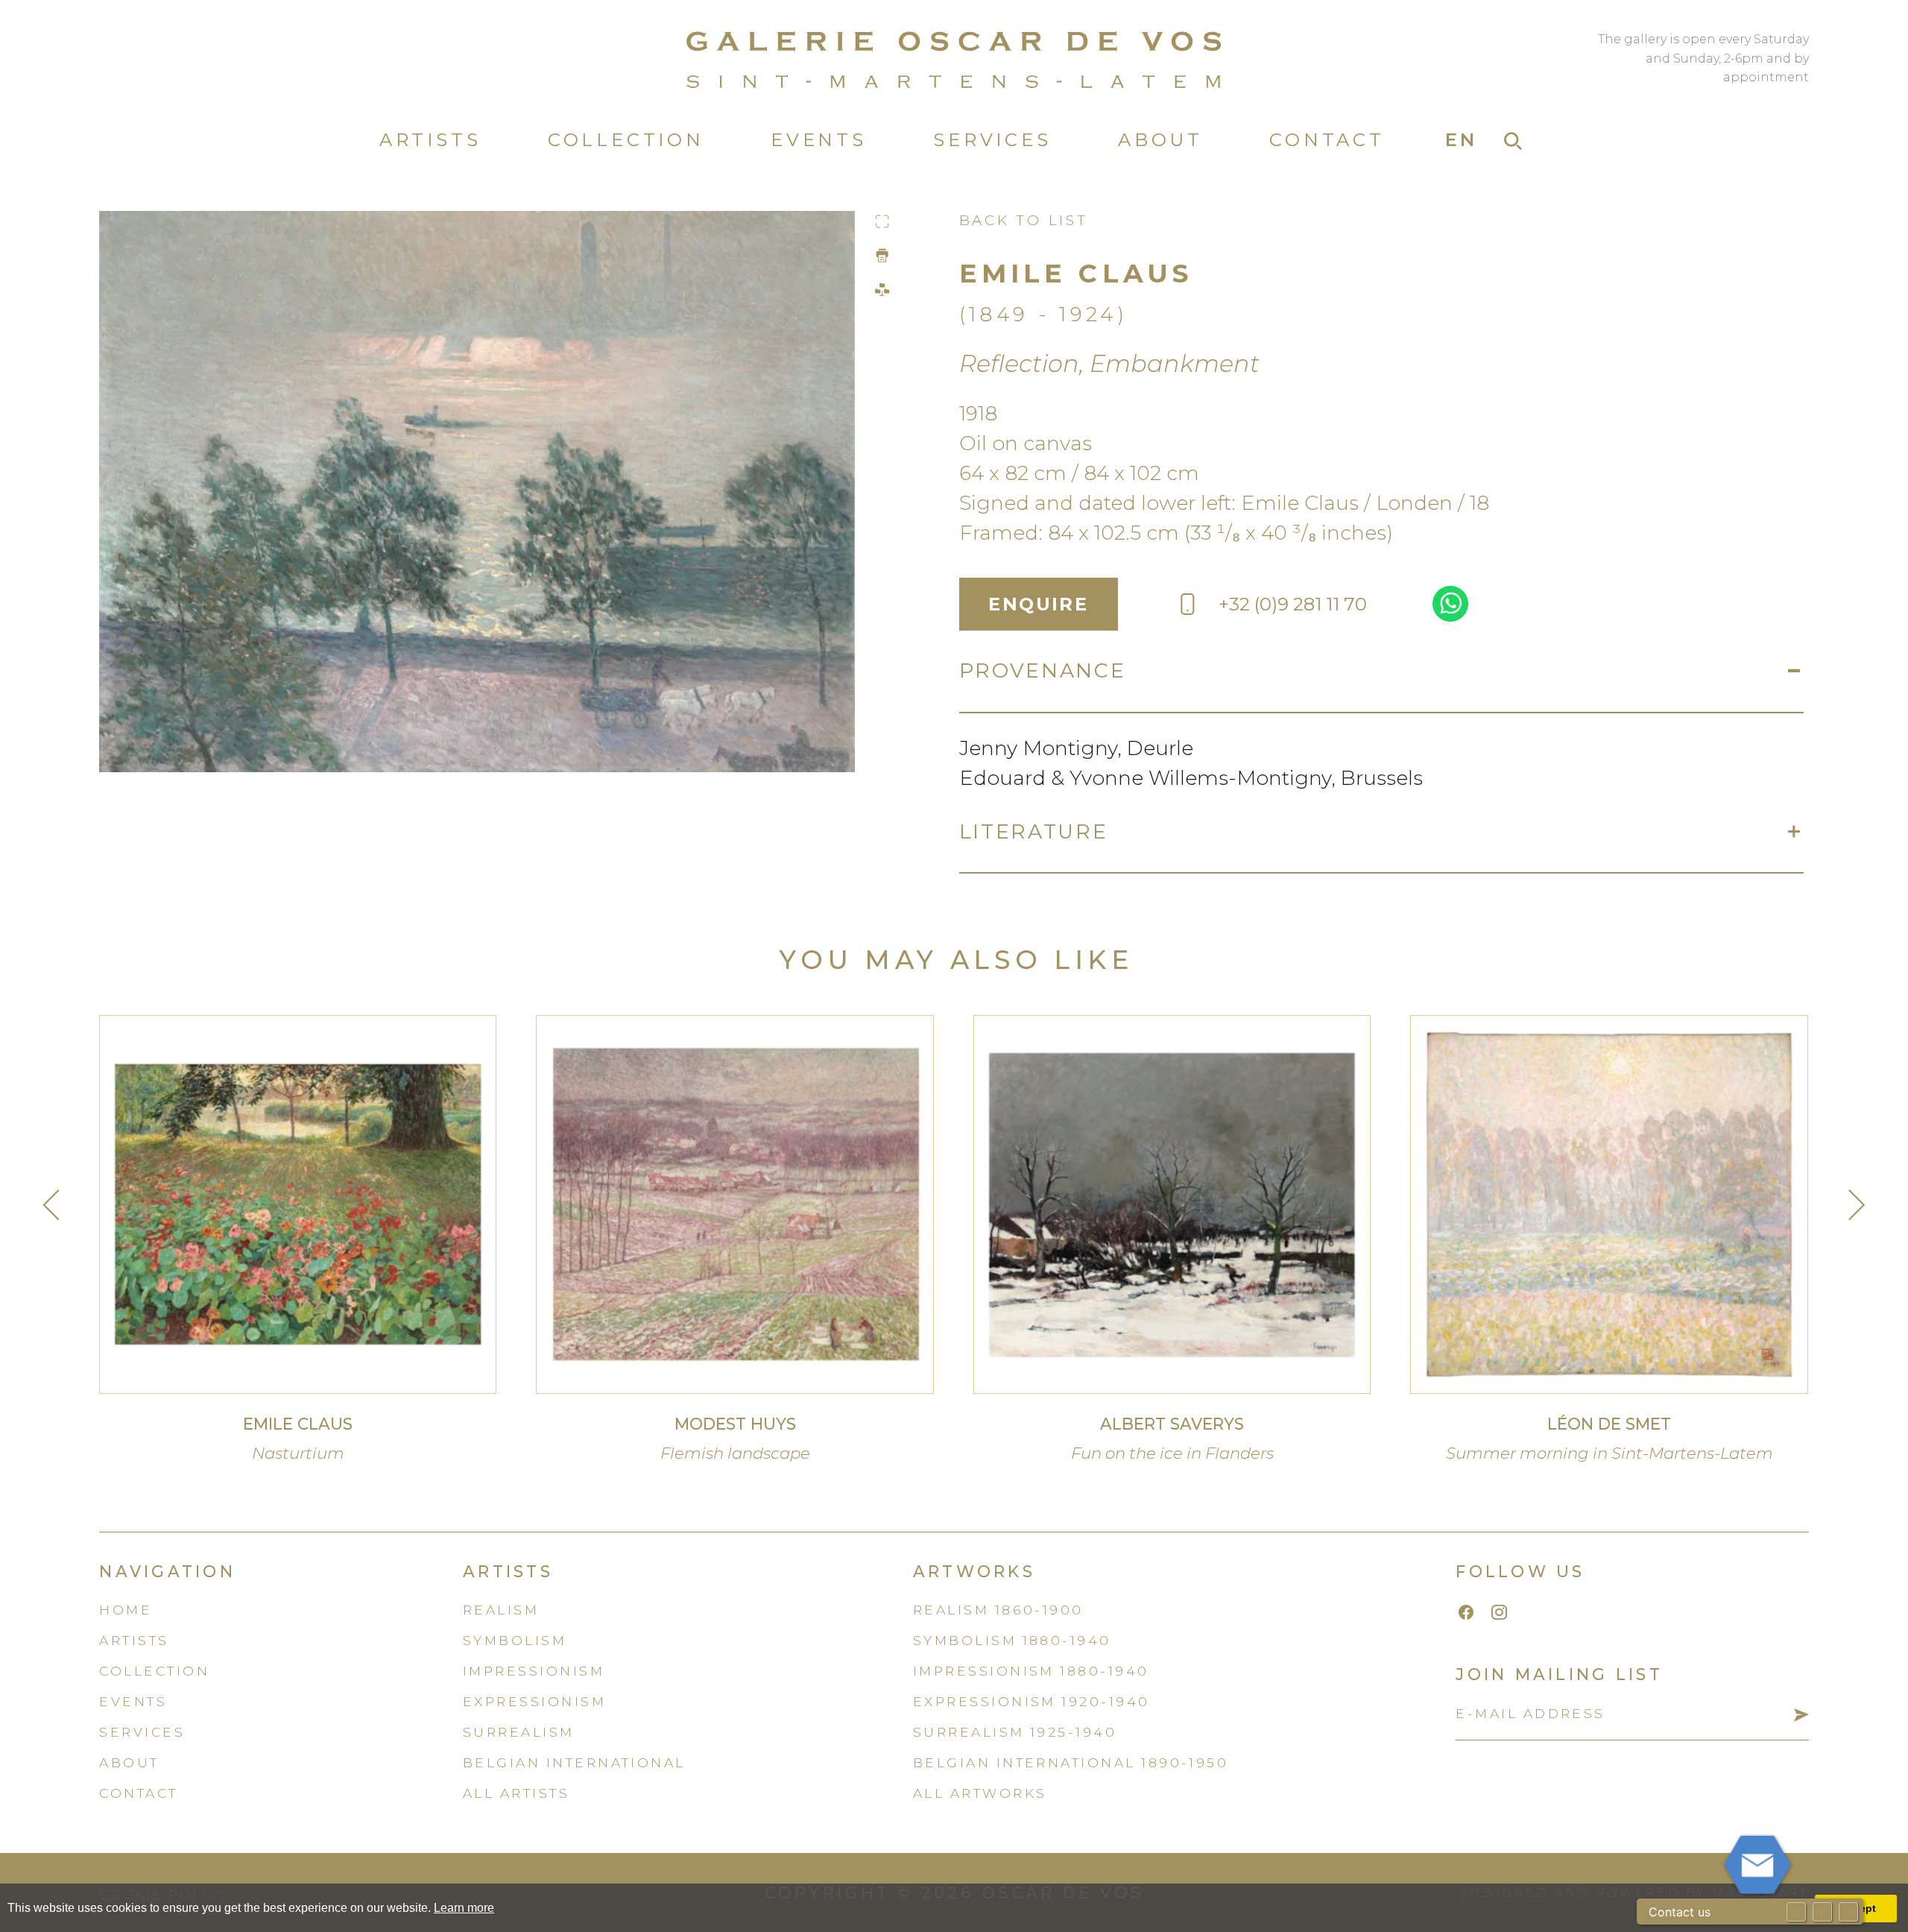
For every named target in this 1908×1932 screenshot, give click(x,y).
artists (134, 1640)
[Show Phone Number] (1822, 1912)
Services (992, 140)
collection (154, 1671)
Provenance (1043, 670)
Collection (626, 140)
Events (819, 140)
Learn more (464, 1908)
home (126, 1610)
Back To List (1024, 220)
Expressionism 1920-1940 (1032, 1701)
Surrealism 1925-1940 (1015, 1732)
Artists (430, 140)
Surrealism (519, 1732)
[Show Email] (1796, 1912)
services (142, 1732)
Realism (501, 1610)
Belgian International (574, 1762)
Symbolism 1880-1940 (1012, 1640)
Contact (1327, 140)
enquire (1038, 604)
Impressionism (534, 1671)
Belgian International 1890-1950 (1071, 1762)
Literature (1034, 831)
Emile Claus (1076, 273)
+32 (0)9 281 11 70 (1293, 604)
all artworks (980, 1793)
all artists (516, 1793)
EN (1462, 140)
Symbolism (515, 1640)
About (1160, 140)
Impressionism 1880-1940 (1031, 1671)
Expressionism (534, 1701)
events (133, 1701)
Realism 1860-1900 (998, 1610)
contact (138, 1793)
